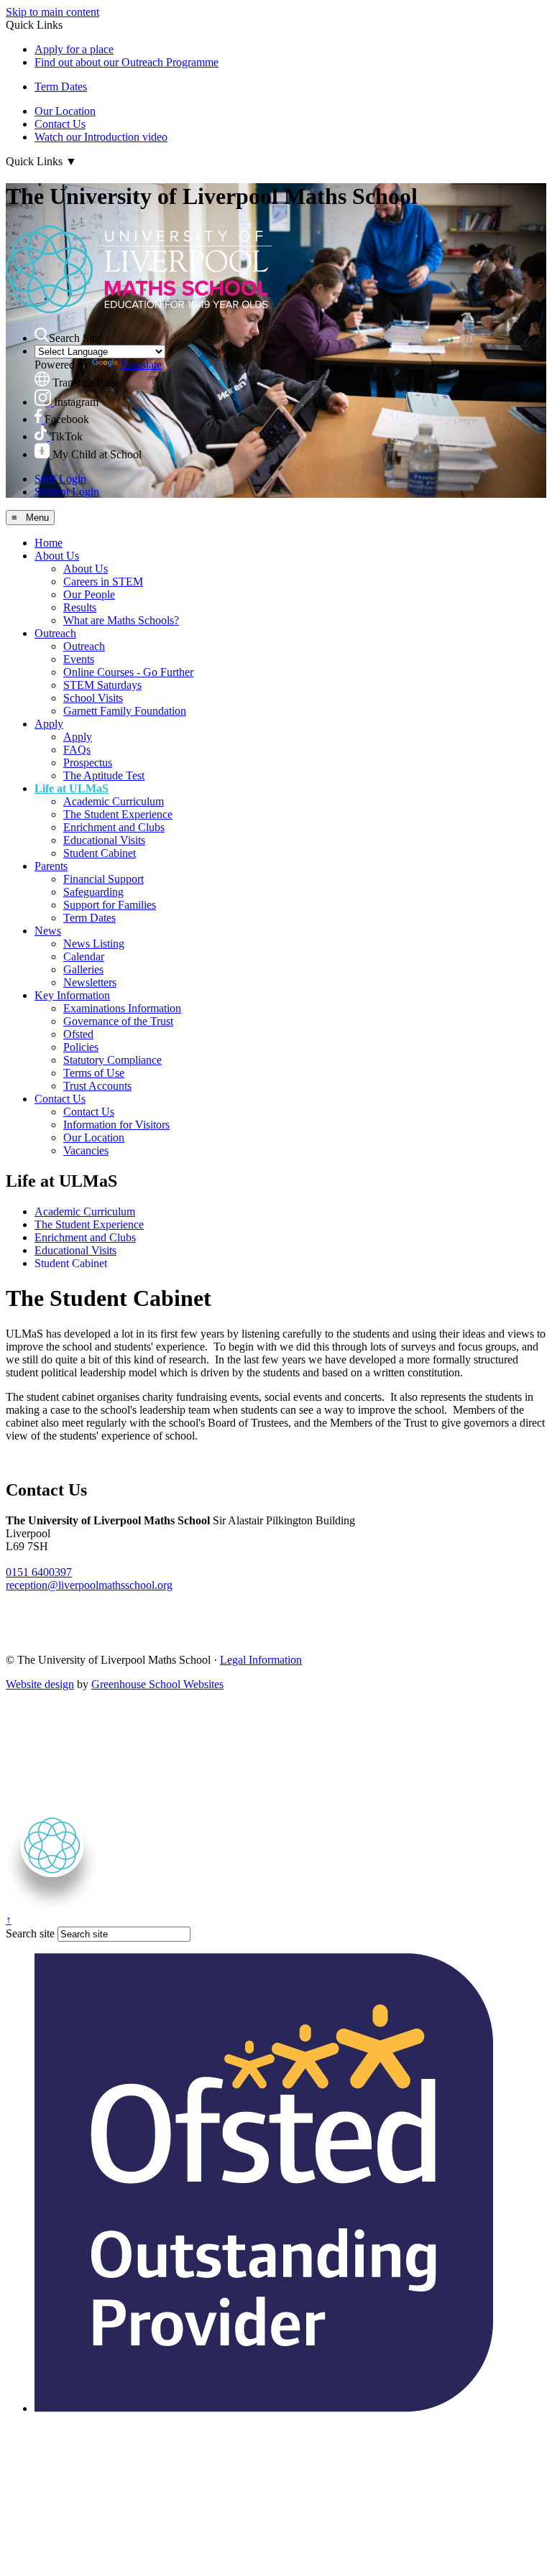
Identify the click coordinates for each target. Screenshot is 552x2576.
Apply (49, 724)
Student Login (67, 492)
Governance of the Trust (118, 1021)
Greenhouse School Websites (157, 1684)
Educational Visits (104, 840)
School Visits (93, 698)
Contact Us (60, 124)
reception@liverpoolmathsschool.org (89, 1585)
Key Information (72, 995)
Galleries (83, 969)
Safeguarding (93, 892)
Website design (40, 1684)
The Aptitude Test (104, 775)
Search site (30, 1933)
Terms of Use (94, 1073)
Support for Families (110, 905)
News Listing (94, 944)
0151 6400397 (39, 1572)
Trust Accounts (97, 1086)
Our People (89, 594)
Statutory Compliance (112, 1060)
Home (49, 543)
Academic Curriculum (114, 801)
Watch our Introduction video (101, 137)
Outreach (55, 633)
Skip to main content (52, 12)
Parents (51, 866)
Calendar (84, 956)
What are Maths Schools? (121, 620)
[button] (42, 335)
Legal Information (261, 1660)
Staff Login (60, 479)
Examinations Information (122, 1008)
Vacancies (86, 1150)
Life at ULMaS (72, 788)
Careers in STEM (103, 582)
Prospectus (88, 763)
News (48, 931)
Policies (81, 1047)
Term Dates (61, 87)
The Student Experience (118, 814)
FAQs (77, 750)
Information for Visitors (116, 1125)
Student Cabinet (100, 853)
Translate (141, 365)
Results (80, 607)
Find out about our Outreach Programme (126, 62)
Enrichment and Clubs (114, 827)
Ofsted (78, 1034)
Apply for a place (74, 49)
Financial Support (103, 879)
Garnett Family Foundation (125, 711)
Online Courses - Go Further (128, 672)
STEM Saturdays (102, 685)
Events (79, 659)
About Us (57, 556)
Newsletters (90, 982)
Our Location (65, 111)
